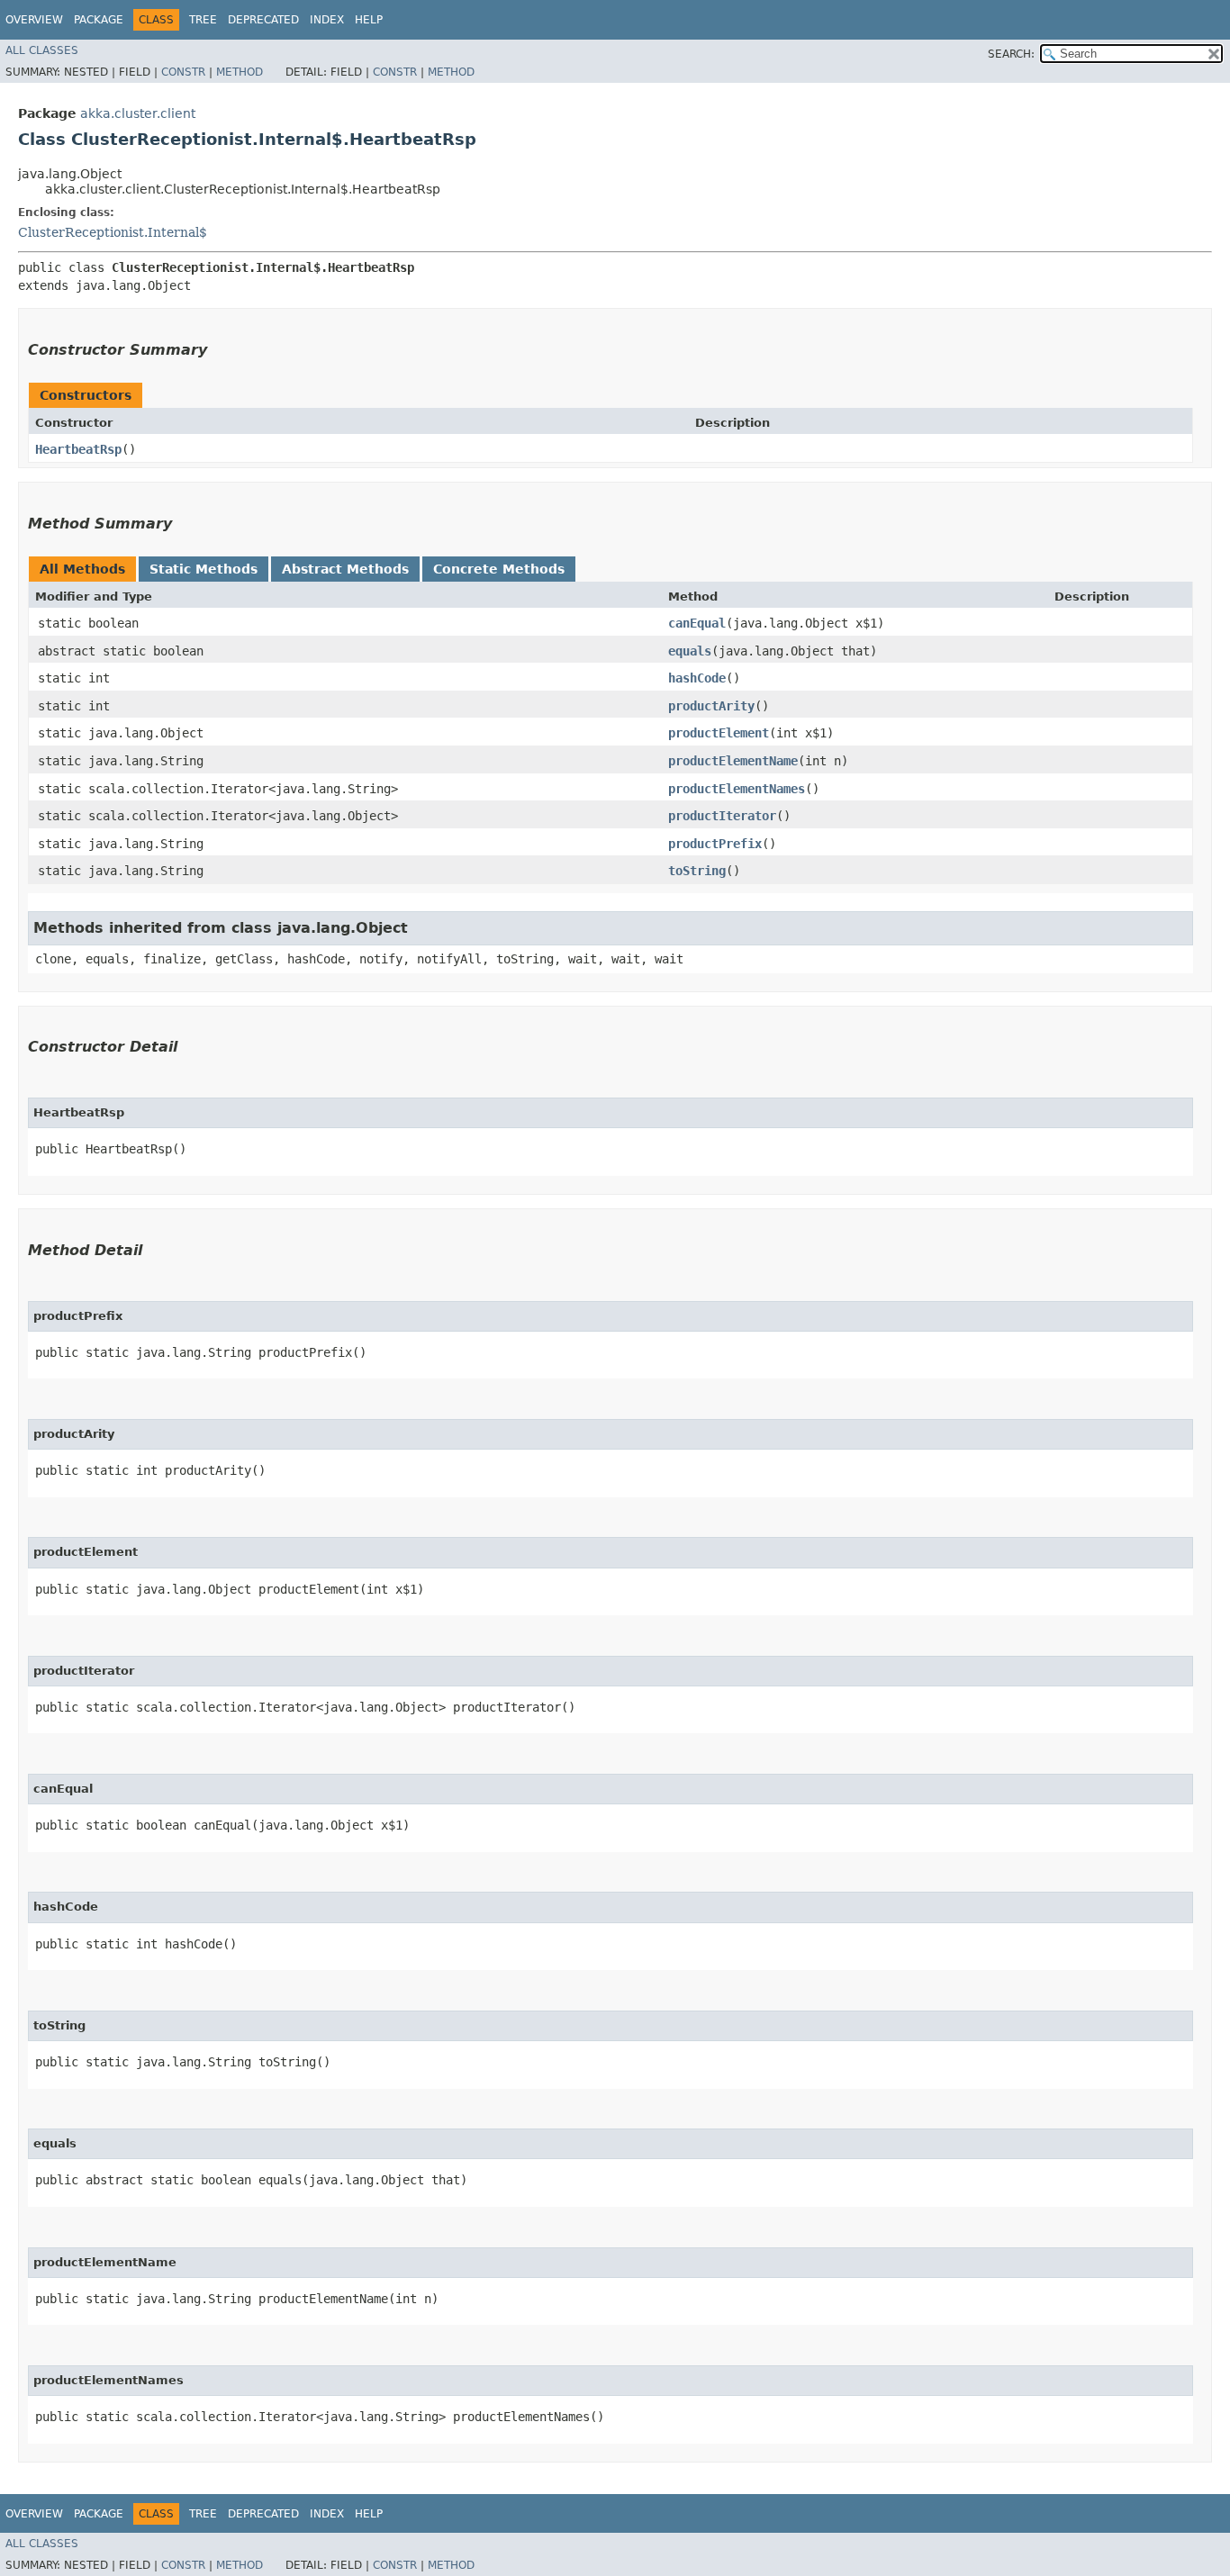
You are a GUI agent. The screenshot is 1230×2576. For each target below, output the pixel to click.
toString (697, 871)
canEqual (697, 623)
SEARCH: (1011, 54)
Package (99, 20)
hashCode (697, 678)
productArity (711, 706)
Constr (183, 72)
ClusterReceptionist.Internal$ (113, 232)
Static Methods (203, 569)
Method (240, 72)
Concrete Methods (499, 569)
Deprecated (263, 20)
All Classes (42, 50)
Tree (203, 20)
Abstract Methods (345, 569)
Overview (34, 20)
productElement (719, 733)
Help (369, 20)
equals (690, 651)
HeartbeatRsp (78, 449)
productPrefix (715, 844)
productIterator (722, 816)
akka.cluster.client (138, 113)
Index (327, 20)
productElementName (733, 761)
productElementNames (737, 789)
